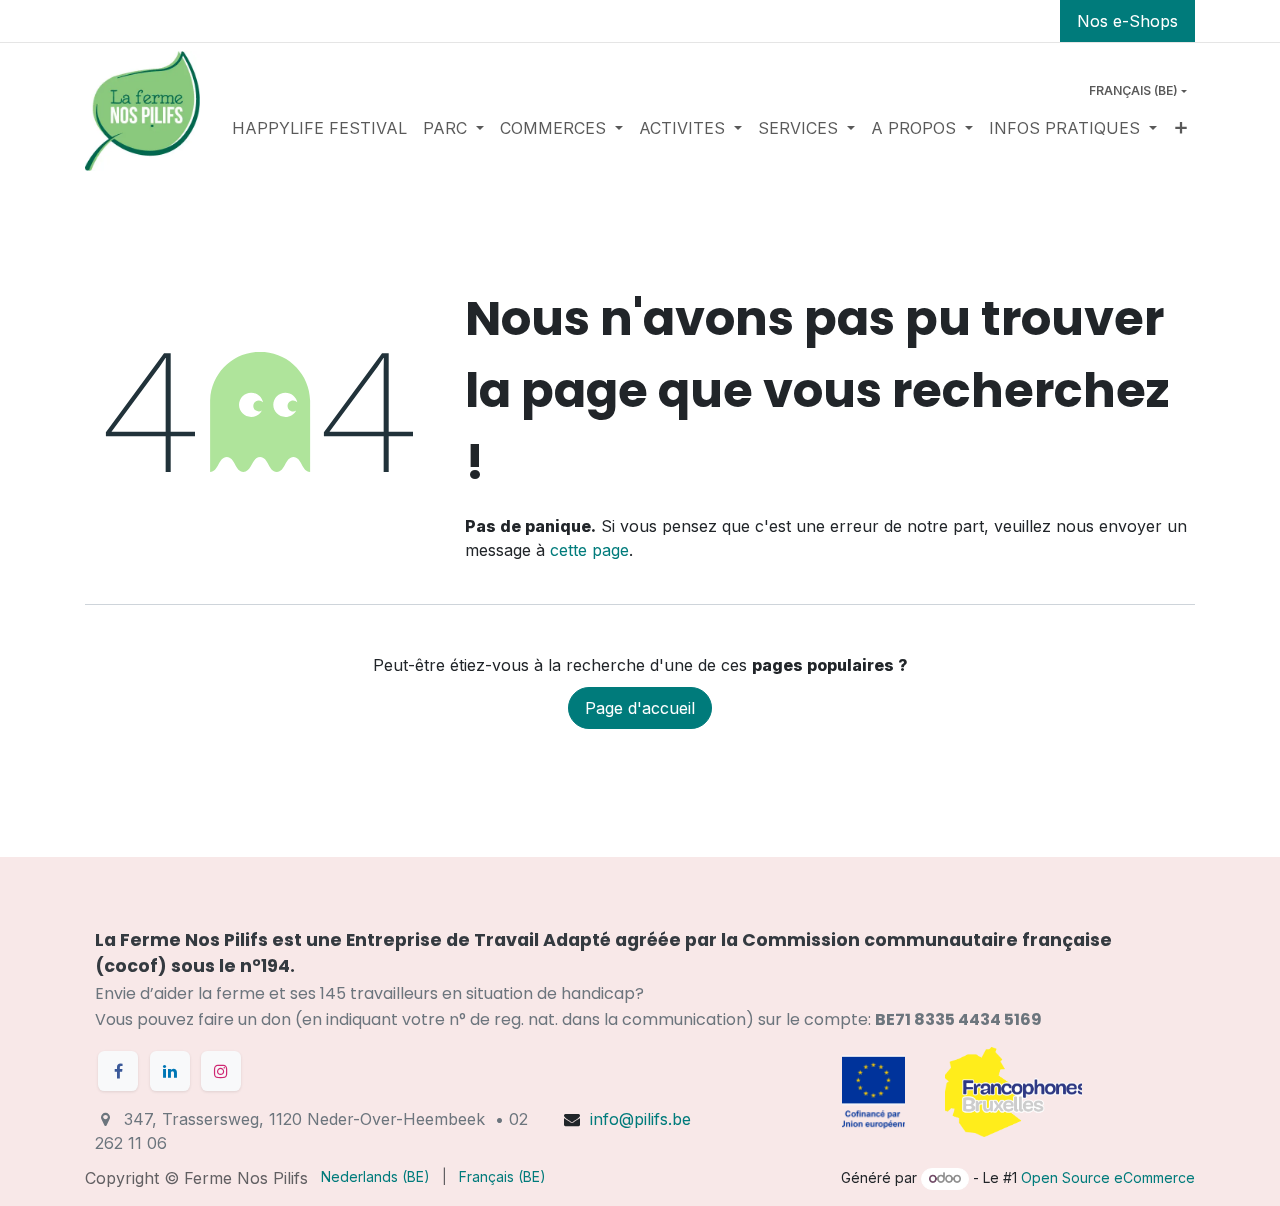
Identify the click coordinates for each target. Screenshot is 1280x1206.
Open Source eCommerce (1108, 1177)
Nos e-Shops (1127, 21)
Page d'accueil (640, 708)
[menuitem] (319, 128)
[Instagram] (221, 1071)
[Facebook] (118, 1071)
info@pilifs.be (640, 1119)
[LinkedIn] (170, 1071)
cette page (589, 550)
